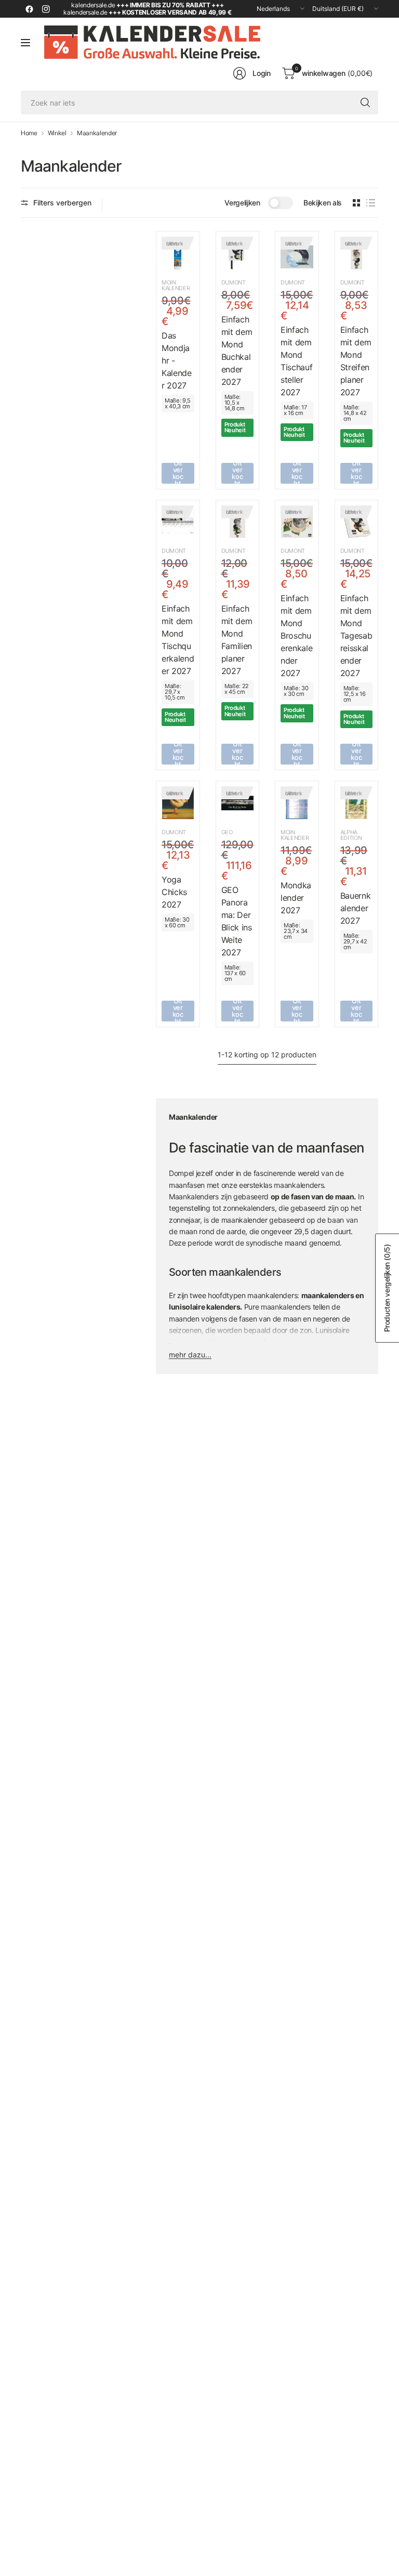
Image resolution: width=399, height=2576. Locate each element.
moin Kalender (176, 285)
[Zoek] (365, 102)
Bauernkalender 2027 (356, 908)
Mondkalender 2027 (296, 898)
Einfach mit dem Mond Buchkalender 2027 (237, 351)
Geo (227, 832)
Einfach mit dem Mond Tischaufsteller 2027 (296, 361)
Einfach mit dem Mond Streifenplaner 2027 (356, 361)
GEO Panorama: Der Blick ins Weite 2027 (237, 921)
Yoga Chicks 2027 (174, 892)
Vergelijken (242, 203)
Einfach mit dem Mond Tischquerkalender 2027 (178, 640)
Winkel (57, 133)
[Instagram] (46, 9)
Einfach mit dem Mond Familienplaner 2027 (237, 640)
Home (29, 133)
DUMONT (234, 282)
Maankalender (97, 133)
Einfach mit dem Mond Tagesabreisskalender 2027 (356, 636)
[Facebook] (29, 9)
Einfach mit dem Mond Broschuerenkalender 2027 (296, 636)
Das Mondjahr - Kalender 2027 (177, 360)
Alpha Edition (351, 835)
